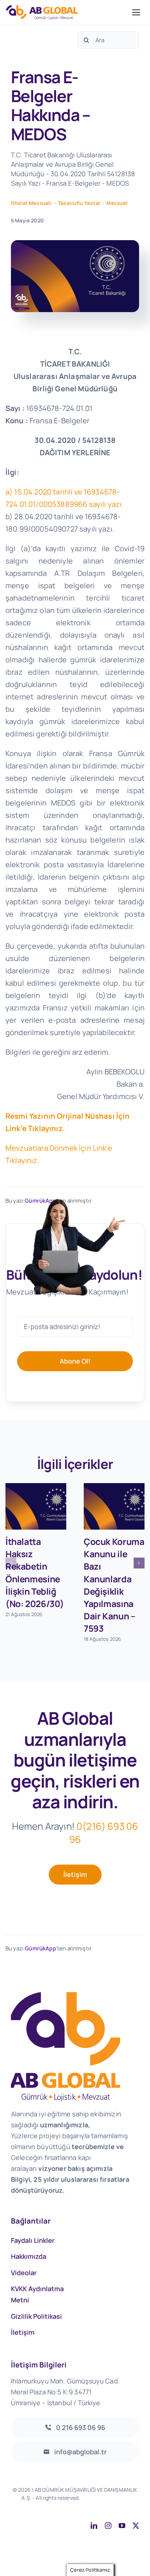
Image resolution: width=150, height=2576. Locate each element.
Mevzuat (117, 203)
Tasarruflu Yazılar (79, 203)
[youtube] (122, 2525)
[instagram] (108, 2525)
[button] (11, 1563)
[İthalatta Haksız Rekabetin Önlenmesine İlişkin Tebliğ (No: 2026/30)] (36, 1506)
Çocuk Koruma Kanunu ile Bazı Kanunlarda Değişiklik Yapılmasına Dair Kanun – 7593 (114, 1585)
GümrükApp (40, 1948)
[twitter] (136, 2525)
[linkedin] (94, 2525)
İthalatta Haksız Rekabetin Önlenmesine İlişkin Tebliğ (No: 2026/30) (35, 1572)
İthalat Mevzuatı (31, 203)
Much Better (89, 2506)
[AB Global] (67, 12)
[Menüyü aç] (136, 12)
